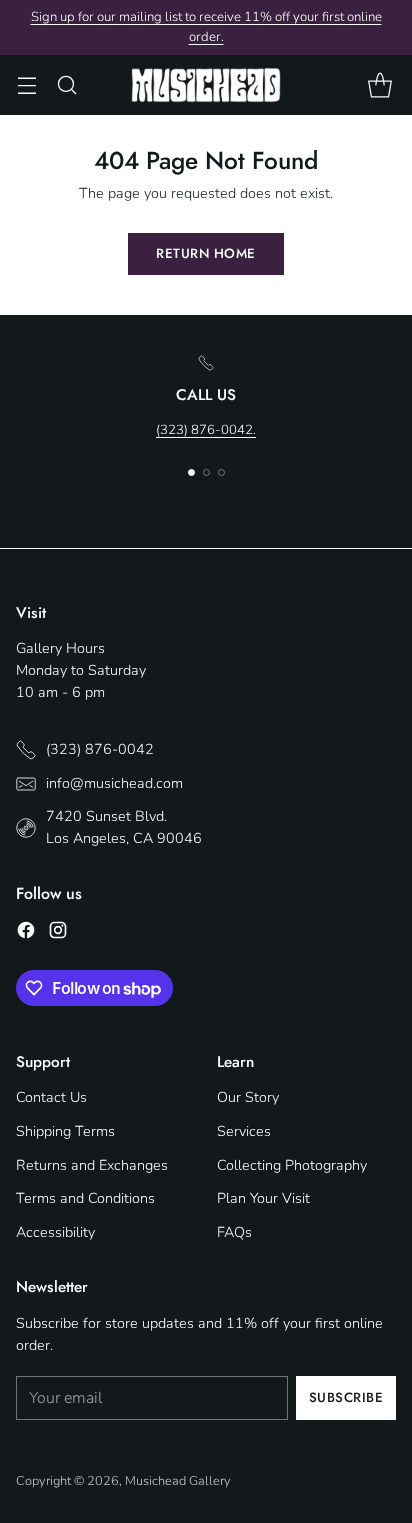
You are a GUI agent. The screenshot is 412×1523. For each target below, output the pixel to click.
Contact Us (51, 1097)
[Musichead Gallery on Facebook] (26, 933)
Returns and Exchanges (92, 1165)
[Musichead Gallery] (206, 84)
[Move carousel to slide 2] (206, 472)
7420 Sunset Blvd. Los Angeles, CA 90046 (124, 827)
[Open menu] (26, 85)
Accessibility (55, 1232)
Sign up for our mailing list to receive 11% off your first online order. (206, 27)
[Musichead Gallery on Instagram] (58, 933)
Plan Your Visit (263, 1198)
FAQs (234, 1232)
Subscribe (346, 1397)
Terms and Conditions (85, 1198)
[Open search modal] (66, 85)
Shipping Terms (65, 1131)
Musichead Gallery (178, 1481)
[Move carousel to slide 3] (221, 472)
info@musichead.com (114, 783)
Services (244, 1131)
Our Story (248, 1097)
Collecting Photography (292, 1165)
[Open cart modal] (379, 85)
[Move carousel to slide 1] (191, 472)
